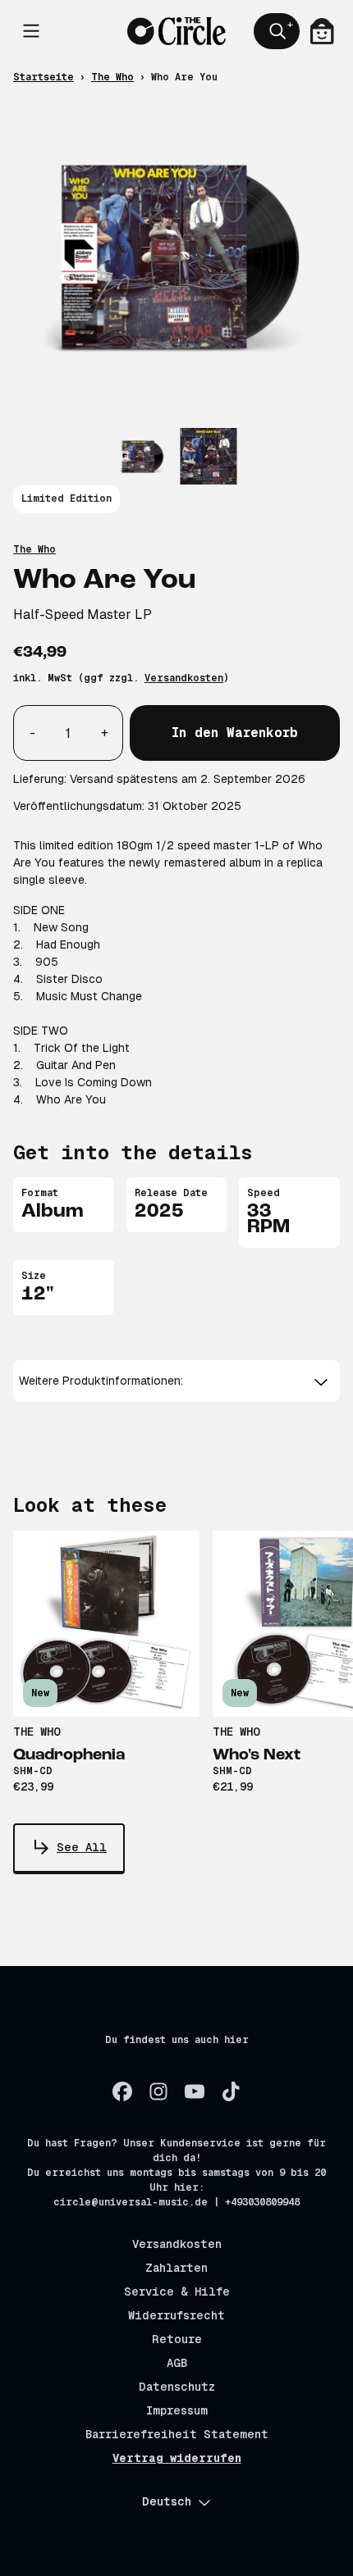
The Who (112, 77)
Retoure (177, 2339)
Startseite (44, 77)
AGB (177, 2363)
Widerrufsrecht (176, 2315)
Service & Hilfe (177, 2292)
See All (82, 1847)
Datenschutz (177, 2387)
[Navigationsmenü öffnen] (31, 31)
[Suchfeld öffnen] (277, 31)
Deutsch (167, 2501)
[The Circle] (176, 31)
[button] (176, 1381)
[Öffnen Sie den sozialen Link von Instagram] (158, 2091)
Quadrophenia (69, 1755)
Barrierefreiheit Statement (177, 2434)
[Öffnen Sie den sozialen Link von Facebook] (122, 2091)
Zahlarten (176, 2268)
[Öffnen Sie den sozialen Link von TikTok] (231, 2091)
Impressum (177, 2410)
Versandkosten (184, 678)
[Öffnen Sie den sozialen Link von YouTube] (195, 2091)
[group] (142, 456)
